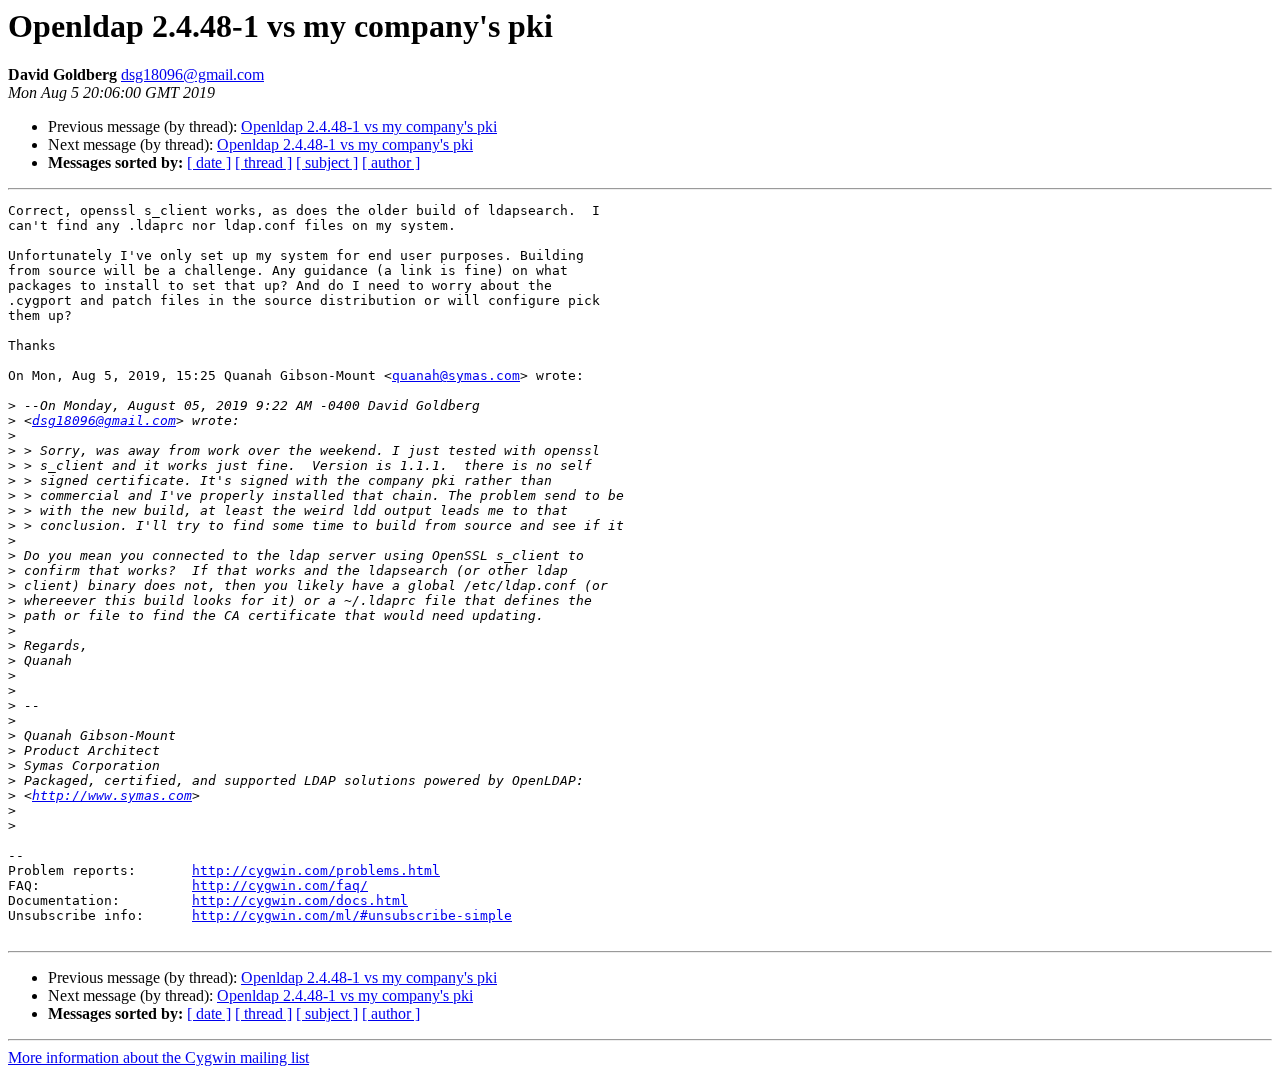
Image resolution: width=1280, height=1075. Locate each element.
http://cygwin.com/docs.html (300, 900)
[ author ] (391, 162)
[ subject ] (327, 162)
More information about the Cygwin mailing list (158, 1057)
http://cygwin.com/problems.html (316, 870)
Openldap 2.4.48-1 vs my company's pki (369, 126)
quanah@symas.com (456, 375)
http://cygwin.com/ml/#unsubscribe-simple (352, 915)
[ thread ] (263, 162)
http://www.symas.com (112, 795)
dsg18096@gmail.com (192, 74)
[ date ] (209, 162)
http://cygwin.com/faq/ (280, 885)
